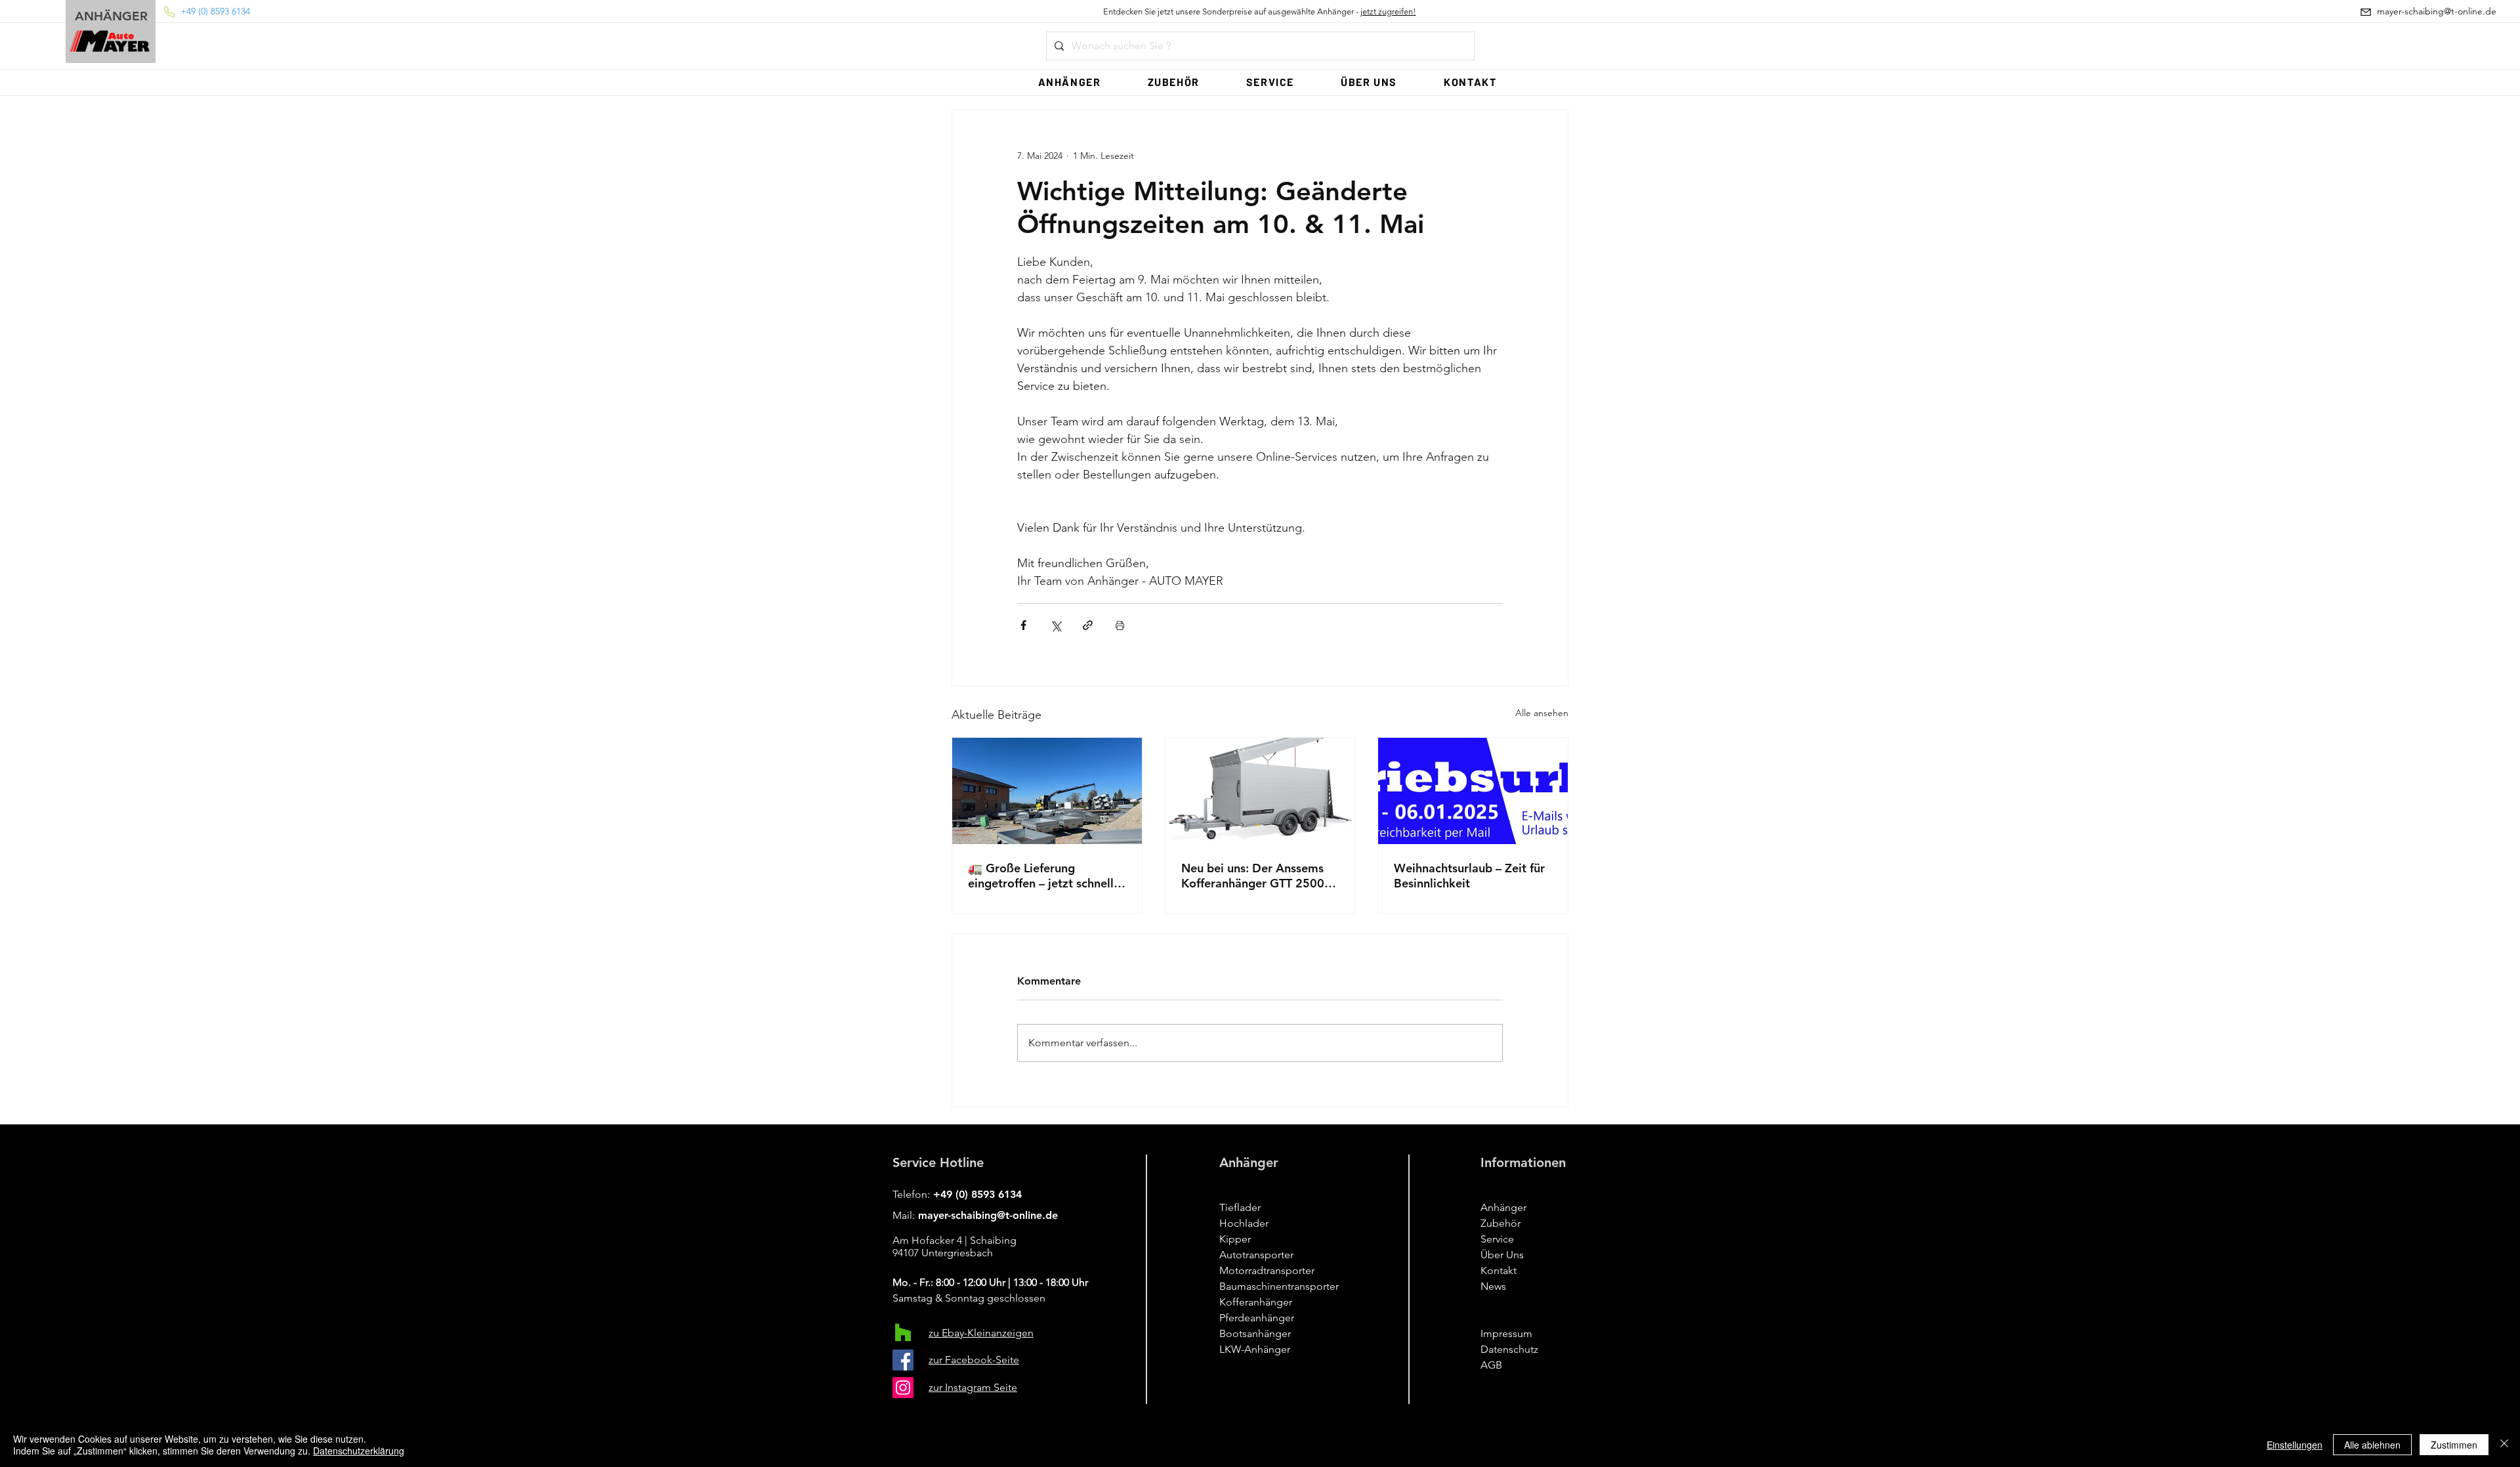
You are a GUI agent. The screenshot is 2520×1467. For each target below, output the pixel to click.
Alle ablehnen (2372, 1445)
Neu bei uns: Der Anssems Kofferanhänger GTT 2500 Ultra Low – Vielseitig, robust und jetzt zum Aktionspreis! (1253, 876)
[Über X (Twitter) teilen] (1056, 625)
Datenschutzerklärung (359, 1451)
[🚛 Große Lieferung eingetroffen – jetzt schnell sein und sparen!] (1047, 791)
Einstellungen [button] (2295, 1445)
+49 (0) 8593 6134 (977, 1194)
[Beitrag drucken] (1120, 625)
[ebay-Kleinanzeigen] (903, 1332)
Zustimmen (2454, 1445)
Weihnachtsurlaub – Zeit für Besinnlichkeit (1469, 876)
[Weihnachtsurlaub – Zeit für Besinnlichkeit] (1473, 791)
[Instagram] (903, 1388)
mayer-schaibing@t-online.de (988, 1215)
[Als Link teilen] (1088, 625)
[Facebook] (903, 1360)
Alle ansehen (1542, 713)
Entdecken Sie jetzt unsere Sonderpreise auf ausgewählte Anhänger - (1260, 11)
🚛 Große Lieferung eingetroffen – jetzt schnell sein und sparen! (1041, 876)
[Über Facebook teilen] (1023, 625)
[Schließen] (2504, 1445)
